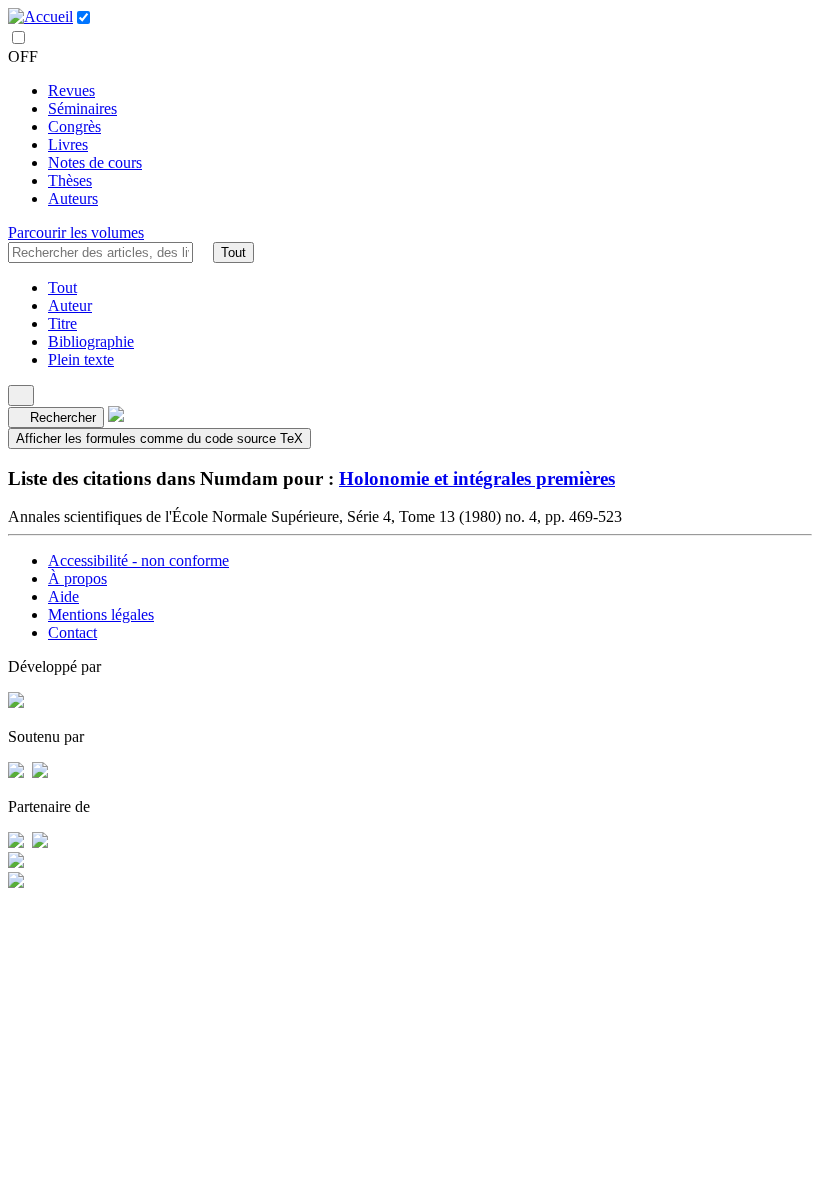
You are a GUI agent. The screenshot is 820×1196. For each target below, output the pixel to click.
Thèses (70, 180)
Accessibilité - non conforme (138, 560)
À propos (77, 578)
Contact (72, 632)
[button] (203, 252)
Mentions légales (101, 614)
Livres (68, 144)
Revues (71, 90)
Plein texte (81, 359)
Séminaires (82, 108)
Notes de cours (95, 162)
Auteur (70, 305)
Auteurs (73, 198)
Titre (62, 323)
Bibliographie (91, 341)
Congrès (74, 126)
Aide (63, 596)
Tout (233, 252)
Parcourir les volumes (76, 232)
